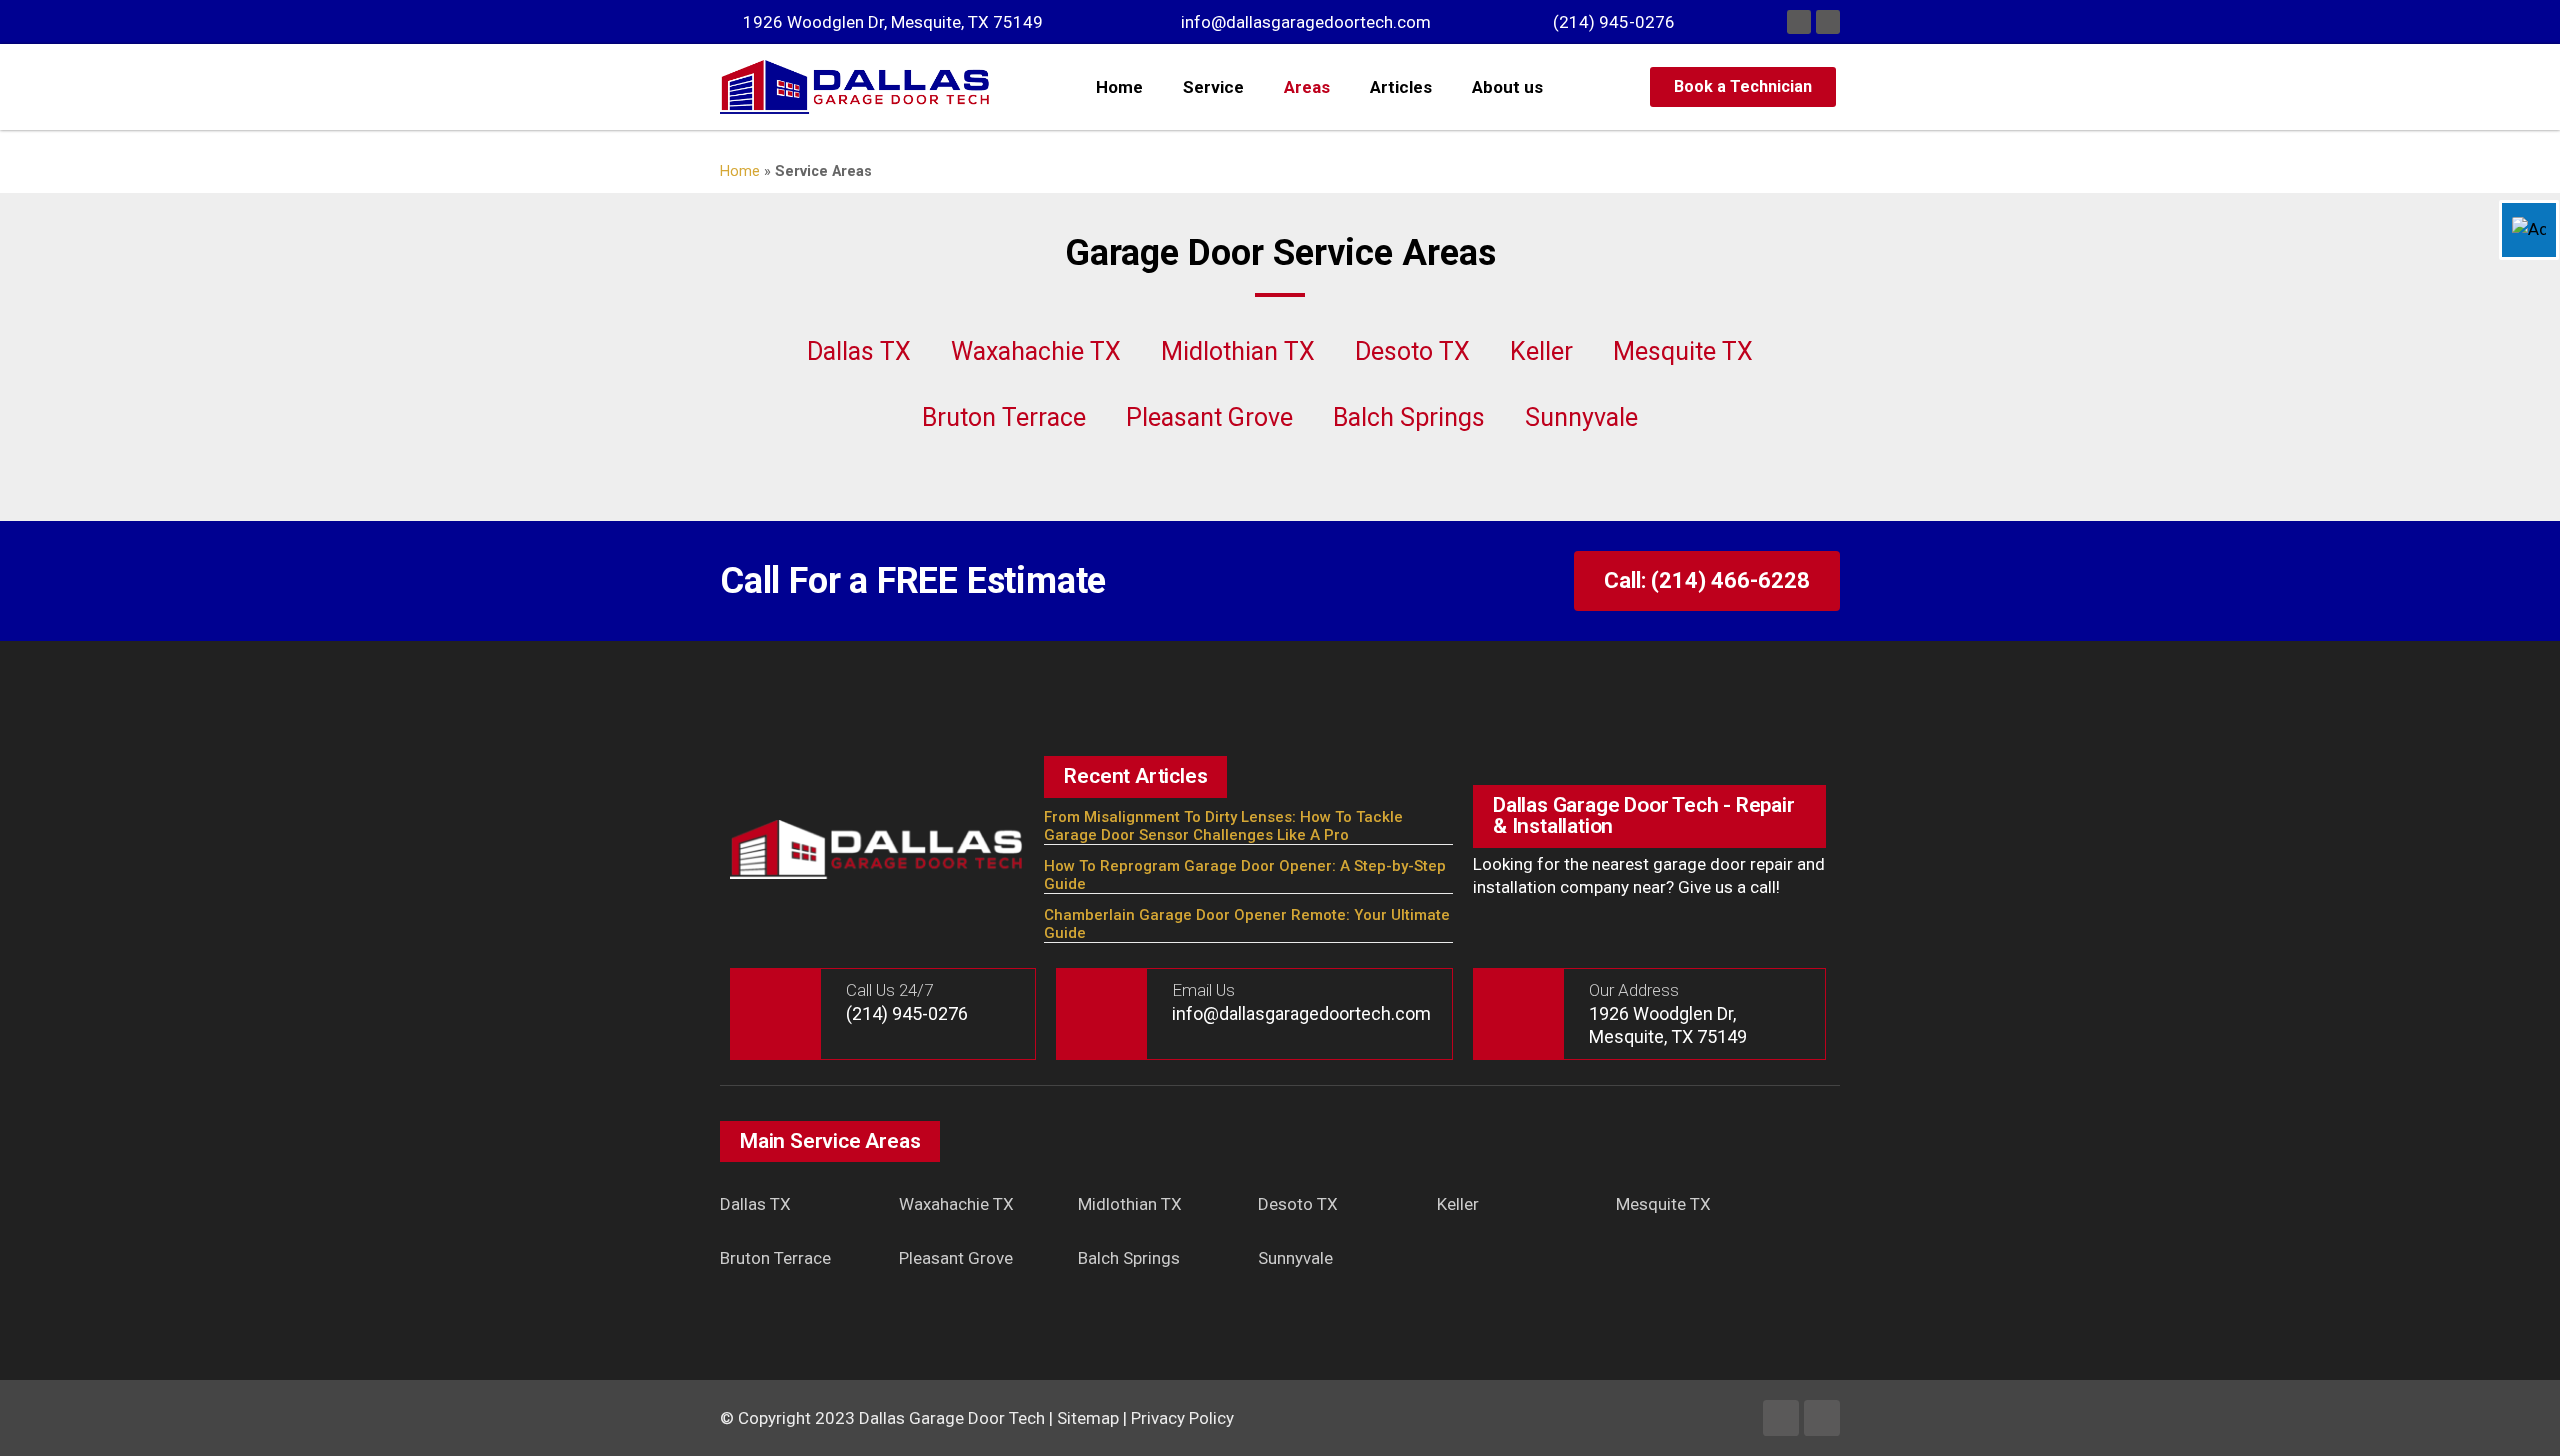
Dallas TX (859, 351)
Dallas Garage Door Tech (952, 1418)
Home (1119, 87)
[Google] (1828, 22)
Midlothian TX (1238, 351)
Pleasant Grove (1209, 417)
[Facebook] (1799, 22)
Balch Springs (1409, 417)
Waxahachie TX (1036, 351)
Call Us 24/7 (889, 990)
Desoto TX (1412, 351)
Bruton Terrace (1004, 417)
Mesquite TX (1683, 351)
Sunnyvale (1581, 417)
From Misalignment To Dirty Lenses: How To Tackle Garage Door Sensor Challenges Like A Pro (1223, 826)
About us (1507, 87)
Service (1213, 87)
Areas (1307, 87)
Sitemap (1088, 1418)
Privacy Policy (1182, 1418)
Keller (1541, 351)
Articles (1401, 87)
